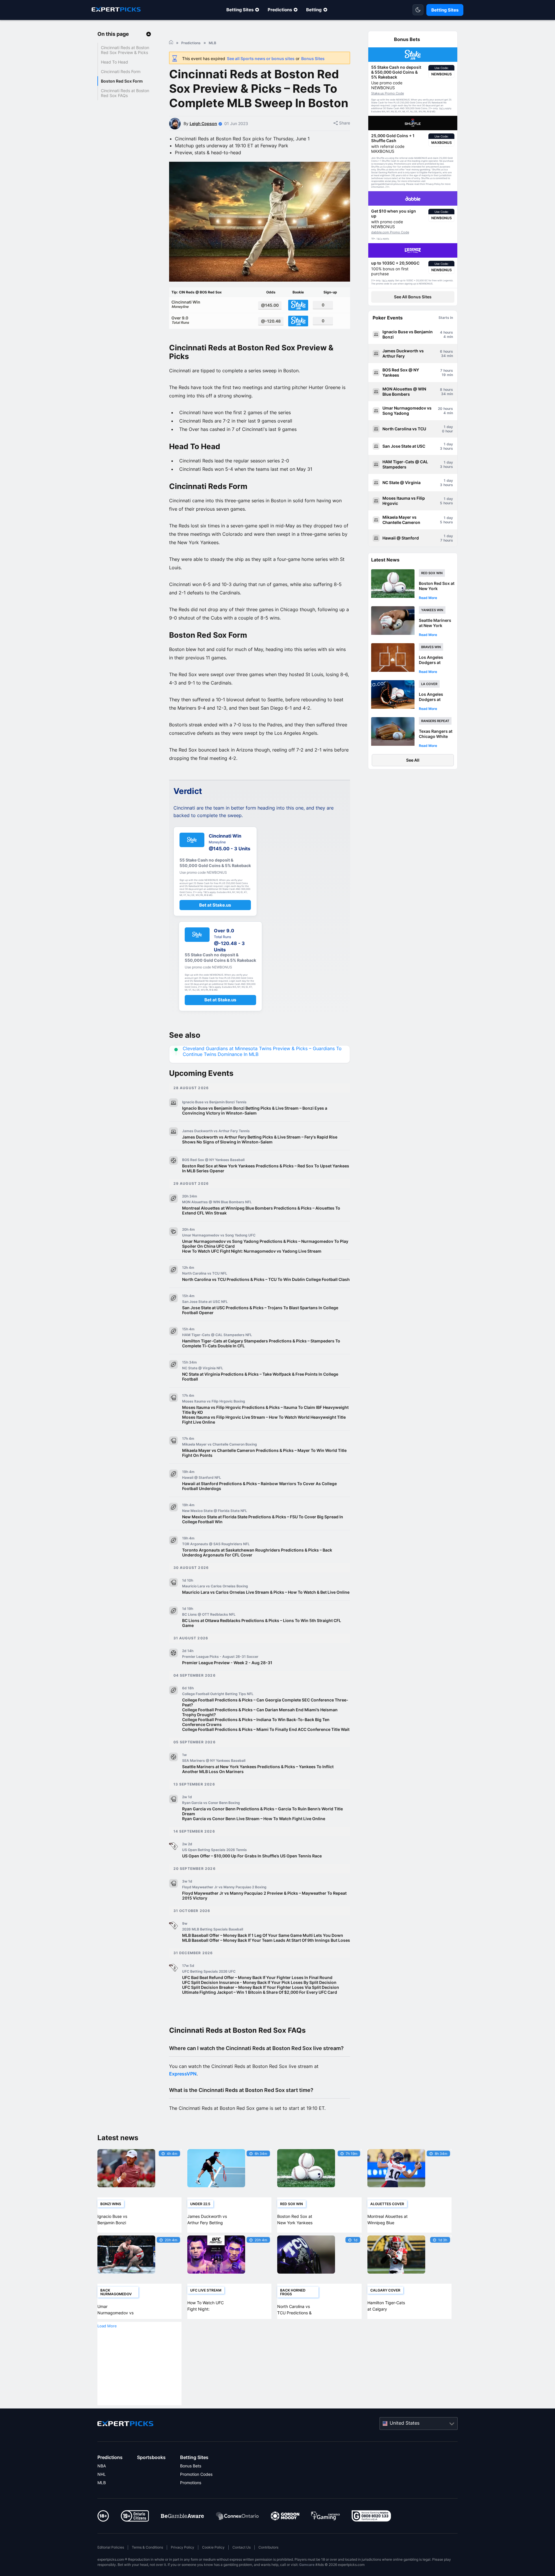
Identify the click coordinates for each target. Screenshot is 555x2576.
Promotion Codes (196, 2474)
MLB (102, 2483)
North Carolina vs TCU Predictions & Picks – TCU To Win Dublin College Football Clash (266, 1279)
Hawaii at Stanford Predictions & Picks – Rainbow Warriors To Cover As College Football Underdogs (259, 1486)
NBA (102, 2466)
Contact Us (242, 2547)
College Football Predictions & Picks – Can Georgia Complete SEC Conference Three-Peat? (265, 1702)
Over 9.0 (180, 320)
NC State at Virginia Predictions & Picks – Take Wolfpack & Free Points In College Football (260, 1377)
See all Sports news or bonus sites (261, 58)
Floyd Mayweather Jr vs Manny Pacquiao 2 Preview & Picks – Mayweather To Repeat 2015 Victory (264, 1896)
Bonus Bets (191, 2466)
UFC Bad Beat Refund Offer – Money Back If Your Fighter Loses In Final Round (257, 1977)
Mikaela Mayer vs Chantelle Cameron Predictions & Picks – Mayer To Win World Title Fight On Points (264, 1453)
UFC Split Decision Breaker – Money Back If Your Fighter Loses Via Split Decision (261, 1987)
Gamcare (307, 2565)
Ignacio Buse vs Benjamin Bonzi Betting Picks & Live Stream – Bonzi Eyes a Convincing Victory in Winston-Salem (255, 1111)
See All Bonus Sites (413, 297)
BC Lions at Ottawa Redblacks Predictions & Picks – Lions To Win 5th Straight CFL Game (262, 1623)
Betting (314, 10)
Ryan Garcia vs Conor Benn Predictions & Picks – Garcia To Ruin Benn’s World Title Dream (262, 1811)
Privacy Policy (183, 2547)
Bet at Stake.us (215, 905)
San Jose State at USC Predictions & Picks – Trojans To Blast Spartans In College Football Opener (260, 1310)
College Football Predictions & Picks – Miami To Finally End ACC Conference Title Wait (266, 1729)
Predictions (280, 10)
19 (444, 375)
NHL (102, 2474)
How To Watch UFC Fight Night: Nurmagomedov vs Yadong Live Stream (252, 1251)
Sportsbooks (151, 2457)
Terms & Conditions (147, 2547)
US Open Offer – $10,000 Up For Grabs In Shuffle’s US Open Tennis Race (252, 1856)
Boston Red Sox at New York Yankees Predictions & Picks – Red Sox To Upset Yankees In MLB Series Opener (266, 1168)
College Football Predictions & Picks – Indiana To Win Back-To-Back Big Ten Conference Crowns (256, 1722)
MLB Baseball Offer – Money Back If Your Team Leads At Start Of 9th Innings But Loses (266, 1940)
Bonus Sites (313, 58)
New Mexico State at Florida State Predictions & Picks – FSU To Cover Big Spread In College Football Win (263, 1519)
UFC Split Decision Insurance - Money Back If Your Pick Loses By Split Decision (259, 1982)
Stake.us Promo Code (387, 93)
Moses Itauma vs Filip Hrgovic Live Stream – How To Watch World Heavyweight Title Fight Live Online (264, 1420)
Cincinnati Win (186, 304)
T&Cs (442, 109)
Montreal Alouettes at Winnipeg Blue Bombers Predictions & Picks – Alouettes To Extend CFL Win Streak (261, 1210)
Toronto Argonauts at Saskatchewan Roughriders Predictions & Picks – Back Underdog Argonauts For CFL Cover (257, 1552)
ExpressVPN (183, 2074)
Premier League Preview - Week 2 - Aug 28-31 (227, 1663)
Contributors (268, 2547)
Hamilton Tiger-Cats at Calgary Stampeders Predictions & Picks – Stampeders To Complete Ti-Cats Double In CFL (261, 1343)
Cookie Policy (213, 2547)
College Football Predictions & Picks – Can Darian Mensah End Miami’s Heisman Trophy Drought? (260, 1712)
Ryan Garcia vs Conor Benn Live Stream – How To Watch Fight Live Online (254, 1819)
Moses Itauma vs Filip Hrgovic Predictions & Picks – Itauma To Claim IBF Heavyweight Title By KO (265, 1410)
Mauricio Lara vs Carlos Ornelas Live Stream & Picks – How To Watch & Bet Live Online (266, 1592)
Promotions (191, 2483)
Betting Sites (240, 10)
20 (440, 409)
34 (443, 356)
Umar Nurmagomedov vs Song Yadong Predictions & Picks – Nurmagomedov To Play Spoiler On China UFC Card (265, 1244)
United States (405, 2423)
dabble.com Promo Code (390, 232)
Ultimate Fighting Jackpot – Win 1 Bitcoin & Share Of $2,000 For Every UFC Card (260, 1992)
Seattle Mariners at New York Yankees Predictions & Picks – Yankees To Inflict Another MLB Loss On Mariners (258, 1769)
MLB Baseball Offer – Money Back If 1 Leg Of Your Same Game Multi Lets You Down (263, 1935)
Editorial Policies (111, 2547)
